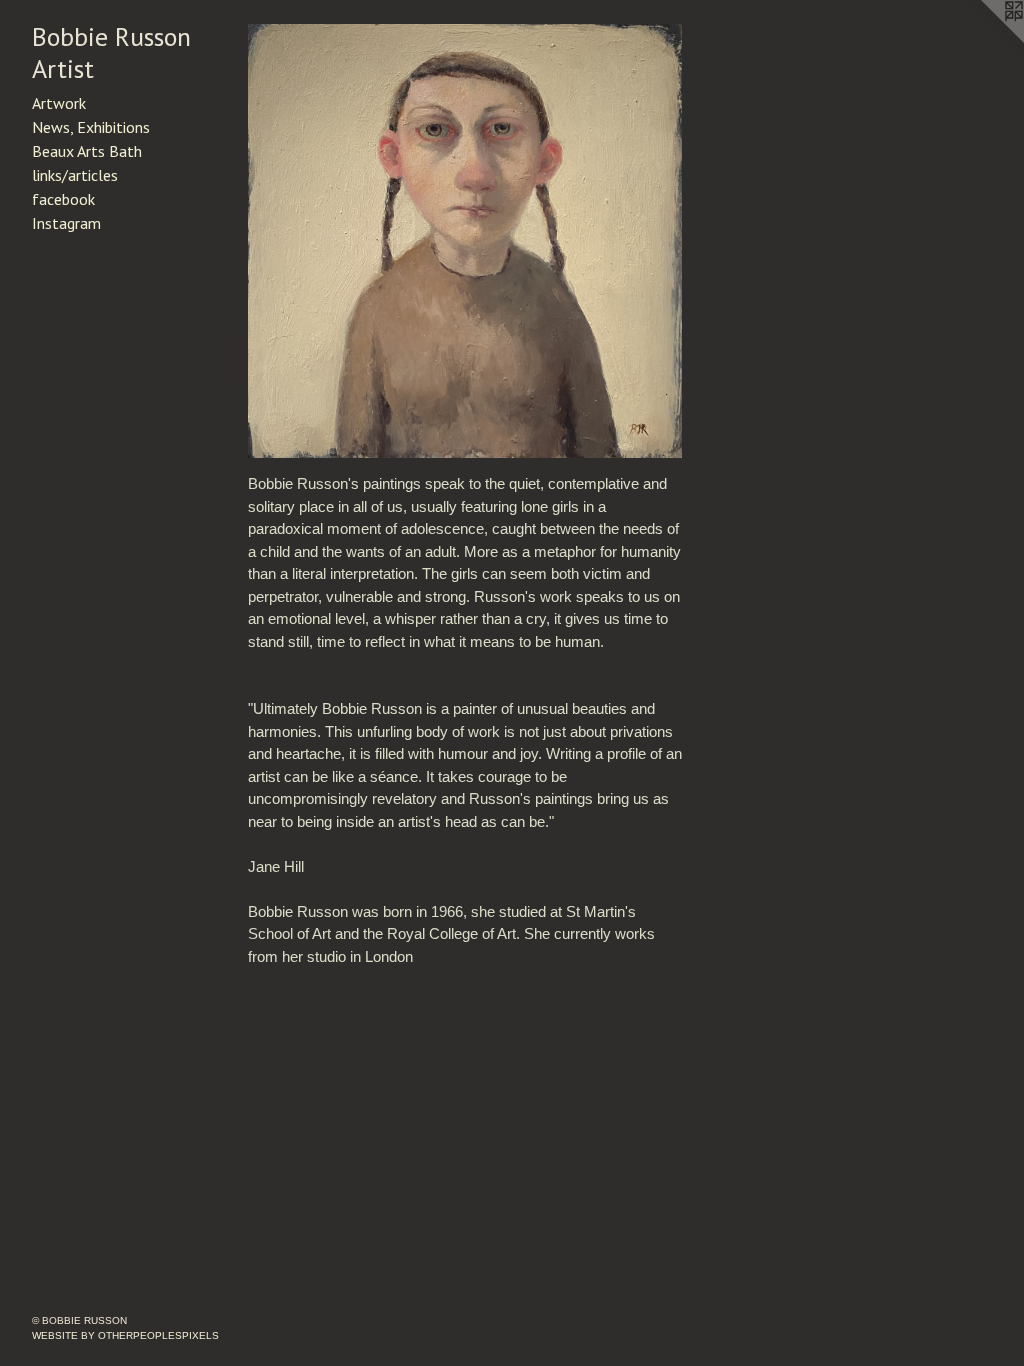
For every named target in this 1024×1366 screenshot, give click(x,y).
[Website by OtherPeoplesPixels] (984, 40)
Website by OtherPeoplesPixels (125, 1335)
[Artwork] (465, 241)
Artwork (59, 103)
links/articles (75, 175)
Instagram (66, 223)
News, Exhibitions (91, 127)
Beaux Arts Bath (87, 151)
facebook (63, 199)
